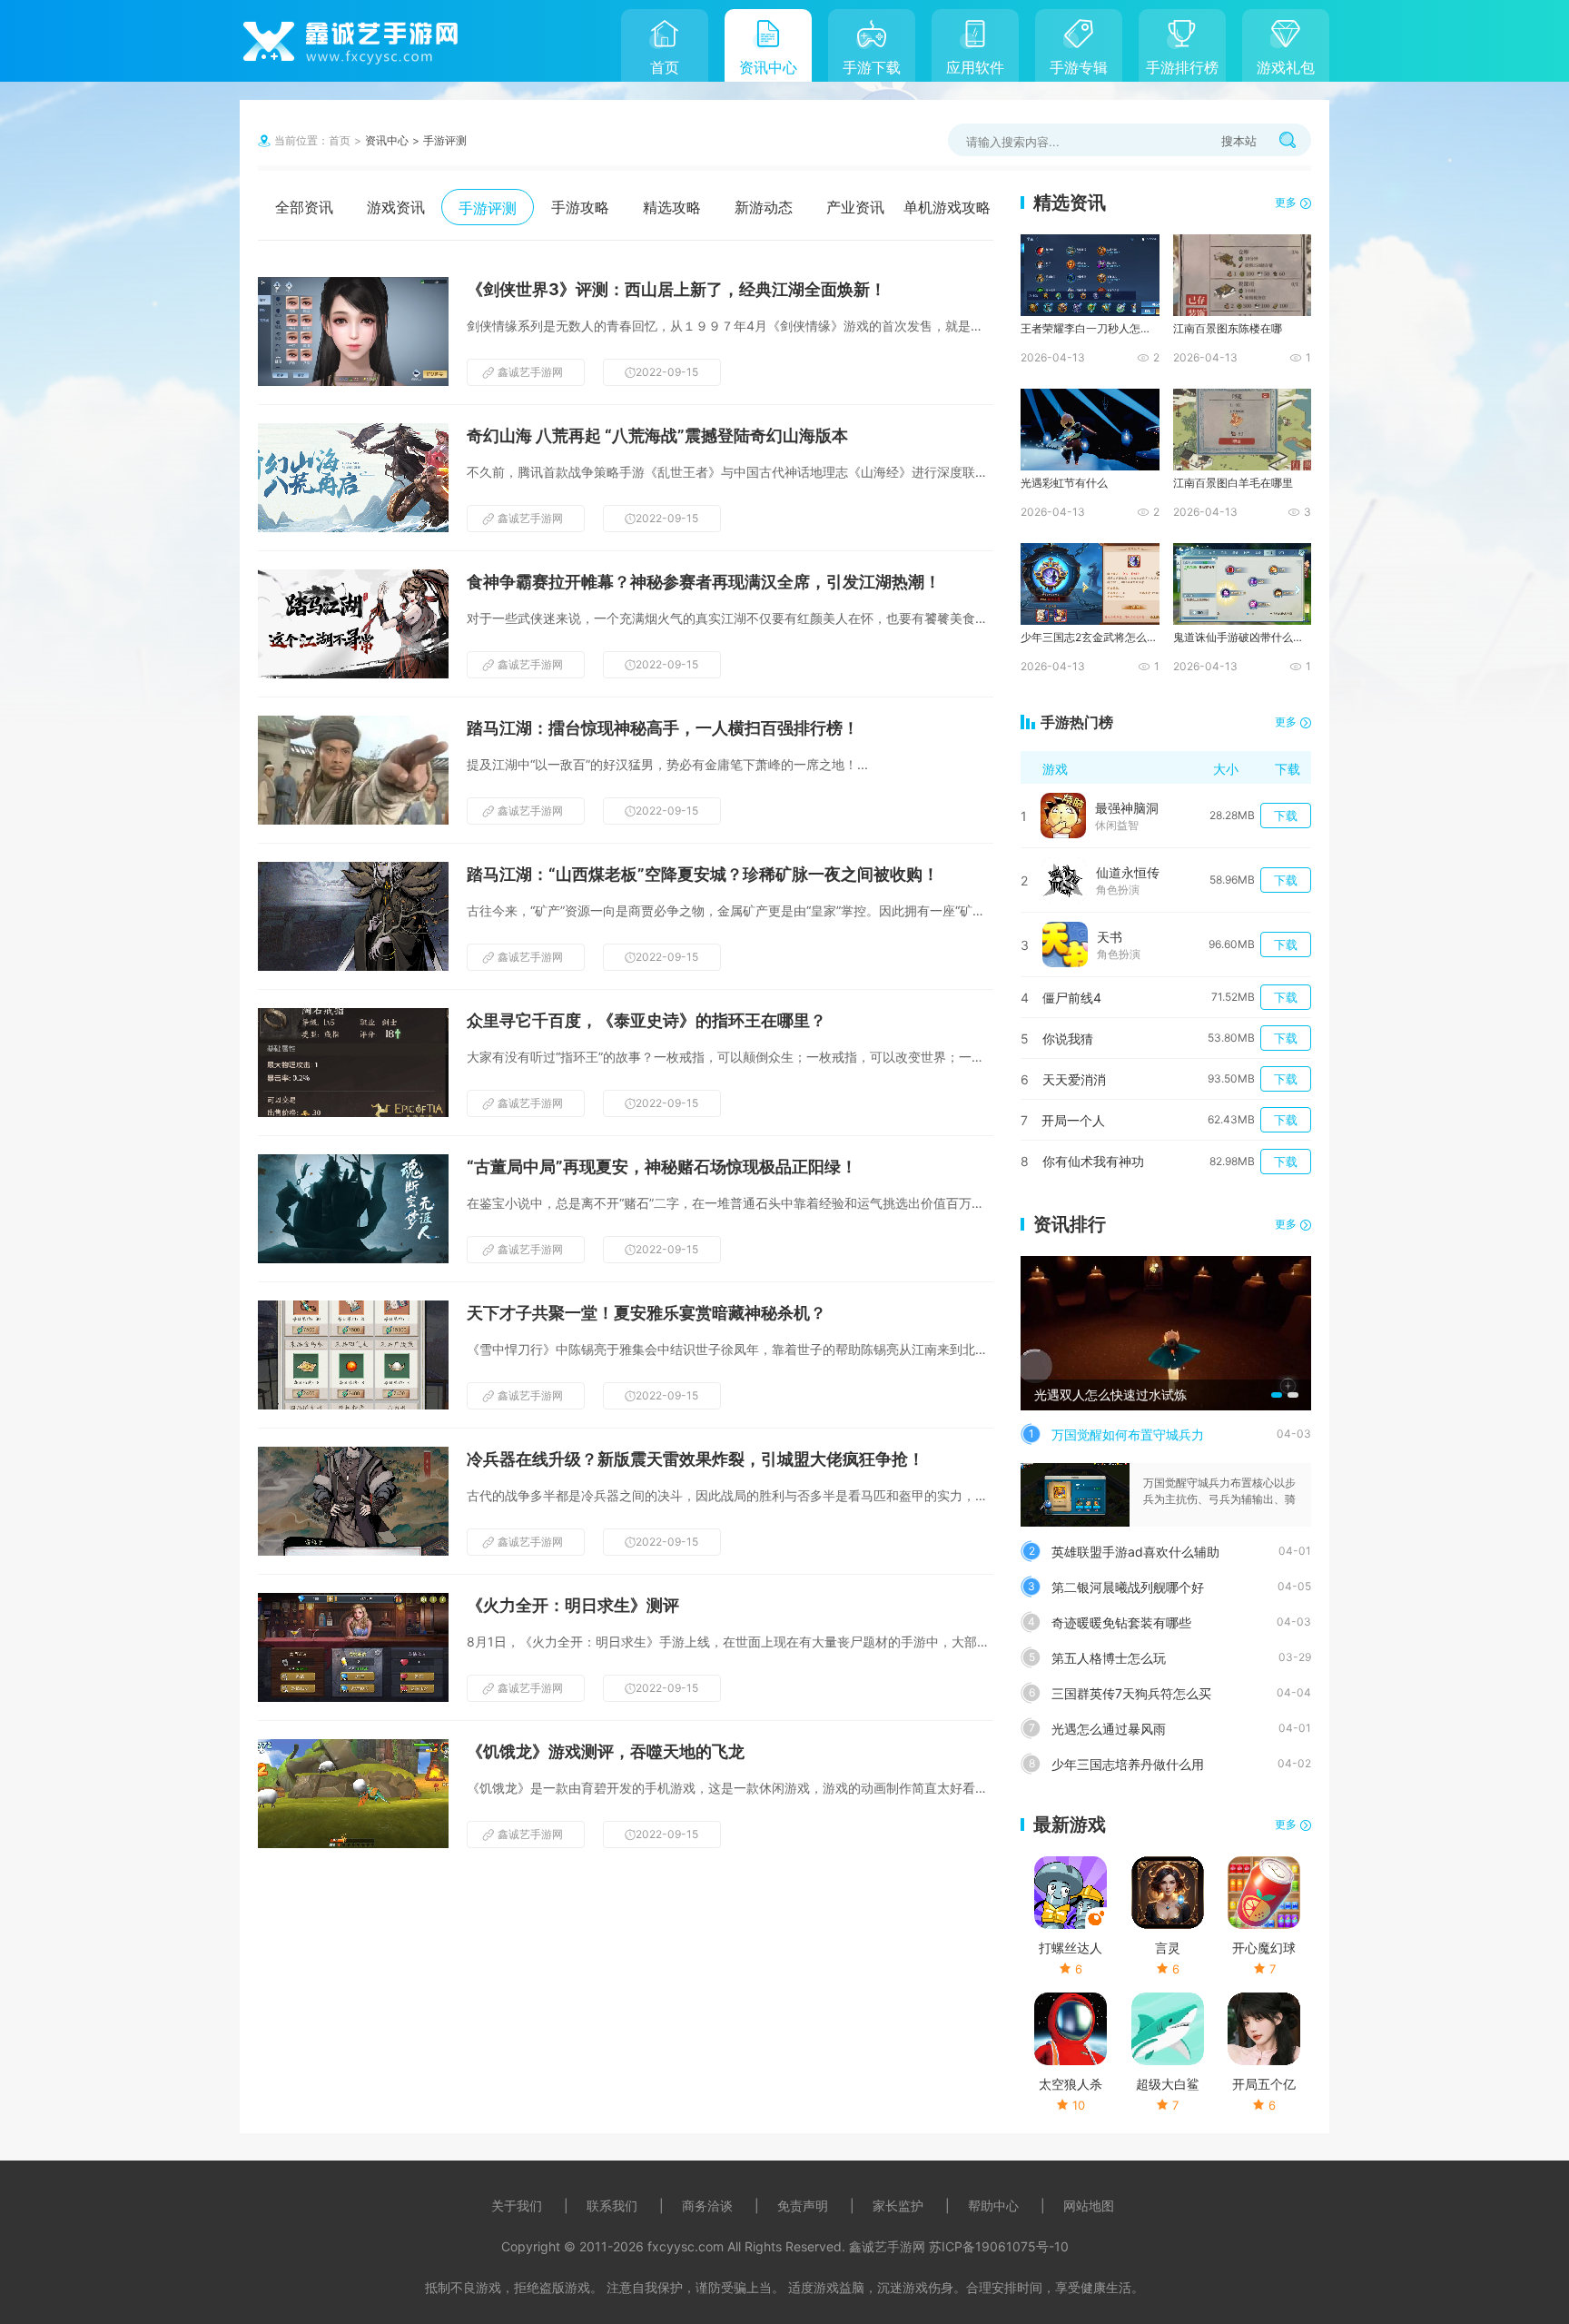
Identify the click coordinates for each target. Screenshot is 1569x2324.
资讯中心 (768, 67)
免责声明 (803, 2205)
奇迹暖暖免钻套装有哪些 (1121, 1622)
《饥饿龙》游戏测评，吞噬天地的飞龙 (606, 1751)
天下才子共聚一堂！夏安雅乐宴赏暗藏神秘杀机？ (646, 1313)
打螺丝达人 (1071, 1948)
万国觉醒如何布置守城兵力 (1128, 1434)
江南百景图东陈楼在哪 (1228, 328)
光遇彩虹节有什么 (1064, 483)
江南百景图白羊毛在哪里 (1233, 483)
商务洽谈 (707, 2205)
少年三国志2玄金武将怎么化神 (1089, 637)
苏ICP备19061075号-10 (999, 2246)
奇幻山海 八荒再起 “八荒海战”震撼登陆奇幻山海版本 (657, 435)
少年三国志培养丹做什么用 (1128, 1764)
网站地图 (1089, 2205)
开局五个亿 (1264, 2084)
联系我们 (612, 2205)
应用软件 (975, 67)
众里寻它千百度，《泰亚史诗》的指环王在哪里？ (646, 1020)
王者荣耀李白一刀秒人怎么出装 (1089, 328)
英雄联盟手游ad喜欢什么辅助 (1135, 1552)
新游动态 (764, 207)
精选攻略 (672, 207)
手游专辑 (1079, 67)
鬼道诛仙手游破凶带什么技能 (1241, 637)
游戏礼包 (1286, 67)
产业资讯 (855, 207)
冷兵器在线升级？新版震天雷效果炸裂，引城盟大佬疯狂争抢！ (696, 1459)
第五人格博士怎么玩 (1109, 1658)
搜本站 (1239, 141)
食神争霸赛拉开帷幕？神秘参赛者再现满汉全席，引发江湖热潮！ (704, 582)
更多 (1286, 202)
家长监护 (898, 2205)
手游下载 (872, 67)
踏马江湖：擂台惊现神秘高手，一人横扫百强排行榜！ (663, 728)
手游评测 (445, 140)
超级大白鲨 (1168, 2084)
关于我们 (517, 2205)
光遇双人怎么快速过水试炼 (1110, 1394)
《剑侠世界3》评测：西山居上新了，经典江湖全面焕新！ (676, 289)
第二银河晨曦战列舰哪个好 (1128, 1587)
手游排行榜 (1182, 67)
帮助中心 (993, 2205)
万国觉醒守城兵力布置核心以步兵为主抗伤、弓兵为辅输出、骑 (1219, 1491)
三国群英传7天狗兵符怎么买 (1131, 1693)
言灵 (1168, 1948)
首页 (665, 67)
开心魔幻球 (1264, 1948)
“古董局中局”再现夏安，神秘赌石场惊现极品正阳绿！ (662, 1167)
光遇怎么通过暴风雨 (1109, 1729)
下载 (1286, 816)
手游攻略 (580, 207)
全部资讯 (304, 207)
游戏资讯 (396, 207)
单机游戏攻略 (947, 207)
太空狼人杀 (1071, 2084)
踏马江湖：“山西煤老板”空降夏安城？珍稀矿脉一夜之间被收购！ (703, 874)
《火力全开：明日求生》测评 (573, 1605)
